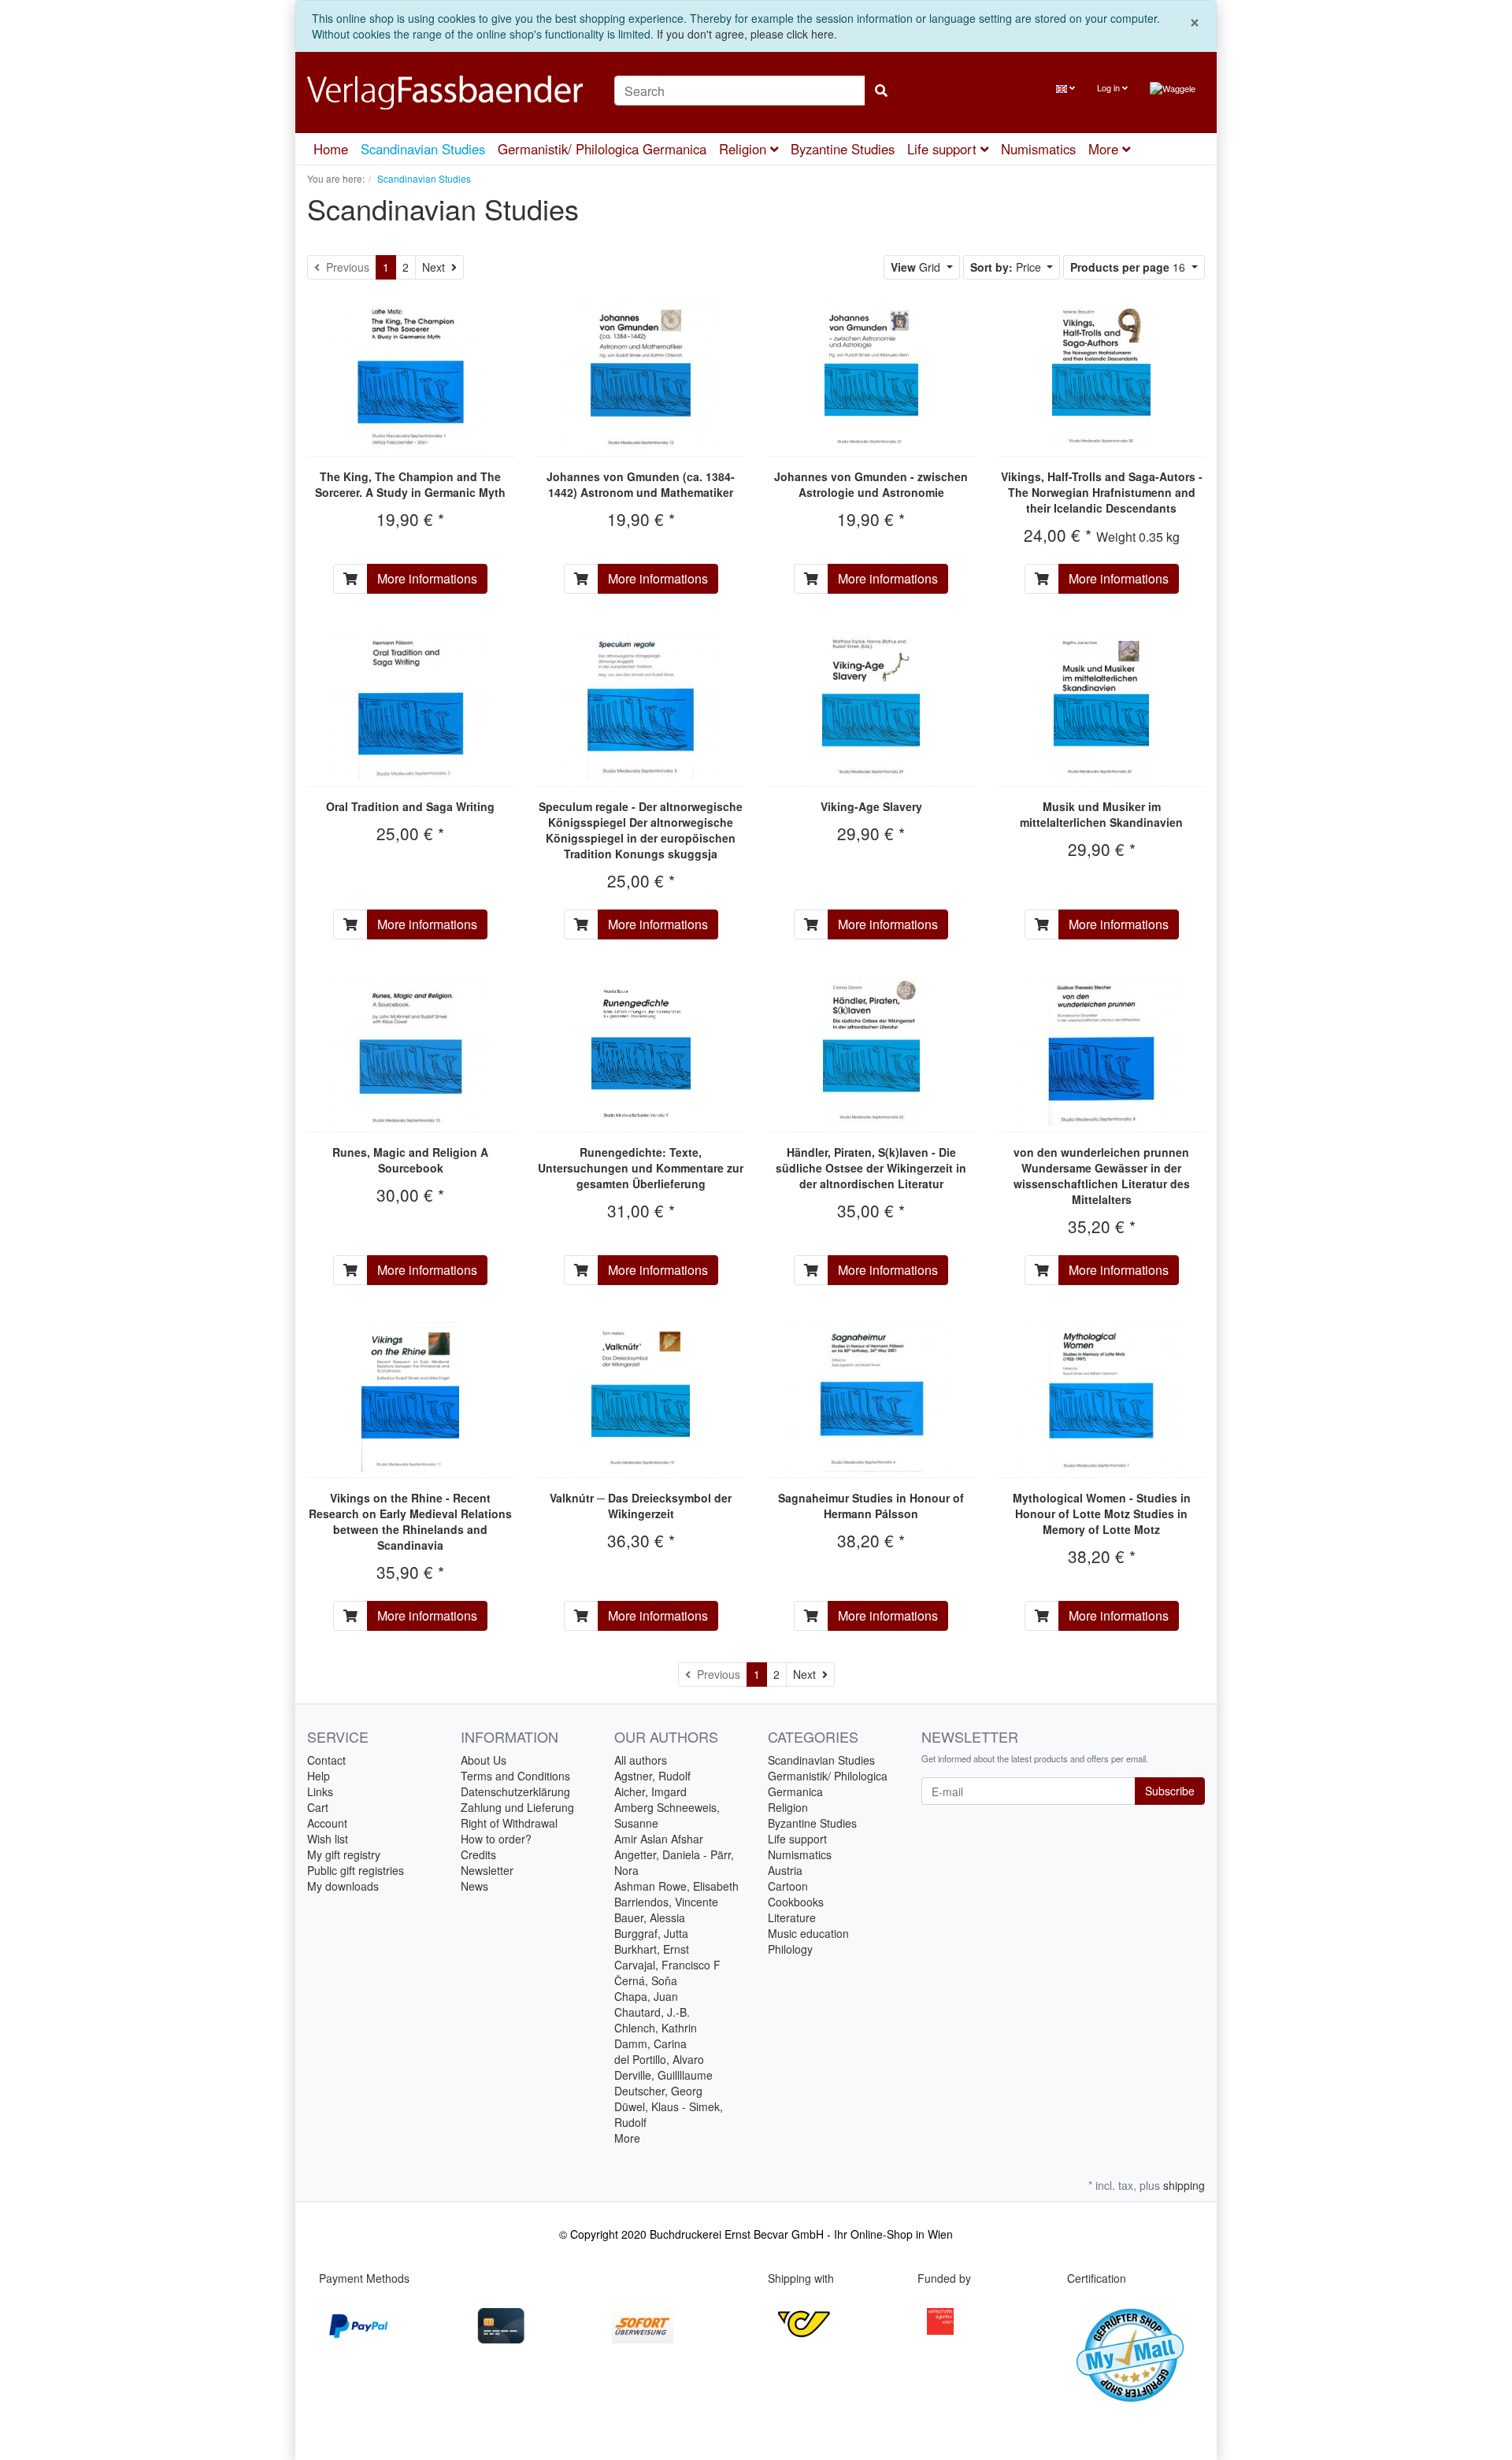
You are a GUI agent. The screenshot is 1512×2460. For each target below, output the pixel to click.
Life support (944, 149)
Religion (745, 149)
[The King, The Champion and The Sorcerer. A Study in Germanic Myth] (411, 376)
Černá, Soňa (646, 1980)
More (627, 2138)
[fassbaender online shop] (449, 93)
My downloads (343, 1886)
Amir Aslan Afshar (659, 1839)
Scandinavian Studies (423, 149)
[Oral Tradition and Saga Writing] (411, 706)
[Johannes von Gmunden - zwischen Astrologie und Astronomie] (871, 376)
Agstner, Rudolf (652, 1776)
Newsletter (487, 1870)
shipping (1184, 2185)
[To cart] (350, 579)
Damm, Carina (650, 2043)
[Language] (1065, 88)
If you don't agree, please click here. (747, 34)
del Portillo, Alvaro (659, 2059)
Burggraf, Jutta (651, 1933)
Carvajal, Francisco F (667, 1965)
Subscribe (1170, 1791)
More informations (427, 578)
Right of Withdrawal (509, 1823)
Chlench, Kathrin (656, 2028)
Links (320, 1791)
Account (327, 1823)
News (474, 1886)
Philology (790, 1949)
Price (1007, 267)
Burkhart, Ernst (652, 1949)
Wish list (328, 1839)
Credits (478, 1854)
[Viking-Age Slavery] (871, 706)
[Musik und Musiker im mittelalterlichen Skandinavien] (1101, 706)
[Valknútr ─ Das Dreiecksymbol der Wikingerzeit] (641, 1397)
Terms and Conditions (515, 1776)
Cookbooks (796, 1902)
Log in (1110, 87)
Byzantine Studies (843, 149)
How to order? (496, 1839)
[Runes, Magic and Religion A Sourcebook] (411, 1051)
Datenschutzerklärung (515, 1791)
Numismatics (1038, 149)
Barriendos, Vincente (666, 1902)
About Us (484, 1760)
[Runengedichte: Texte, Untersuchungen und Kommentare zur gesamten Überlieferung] (641, 1051)
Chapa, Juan (646, 1996)
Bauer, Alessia (650, 1917)
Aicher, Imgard (650, 1791)
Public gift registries (356, 1870)
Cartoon (788, 1886)
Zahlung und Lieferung (517, 1807)
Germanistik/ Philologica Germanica (602, 149)
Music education (808, 1933)
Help (319, 1776)
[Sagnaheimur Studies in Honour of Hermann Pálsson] (871, 1397)
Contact (326, 1760)
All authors (641, 1760)
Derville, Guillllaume (663, 2075)
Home (331, 149)
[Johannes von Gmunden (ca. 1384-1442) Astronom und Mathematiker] (641, 376)
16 (1129, 267)
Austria (785, 1870)
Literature (792, 1917)
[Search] (881, 91)
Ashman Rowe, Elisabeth (676, 1886)
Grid (917, 267)
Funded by (944, 2278)
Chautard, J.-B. (652, 2012)
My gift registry (344, 1854)
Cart (318, 1807)
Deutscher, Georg (658, 2091)
